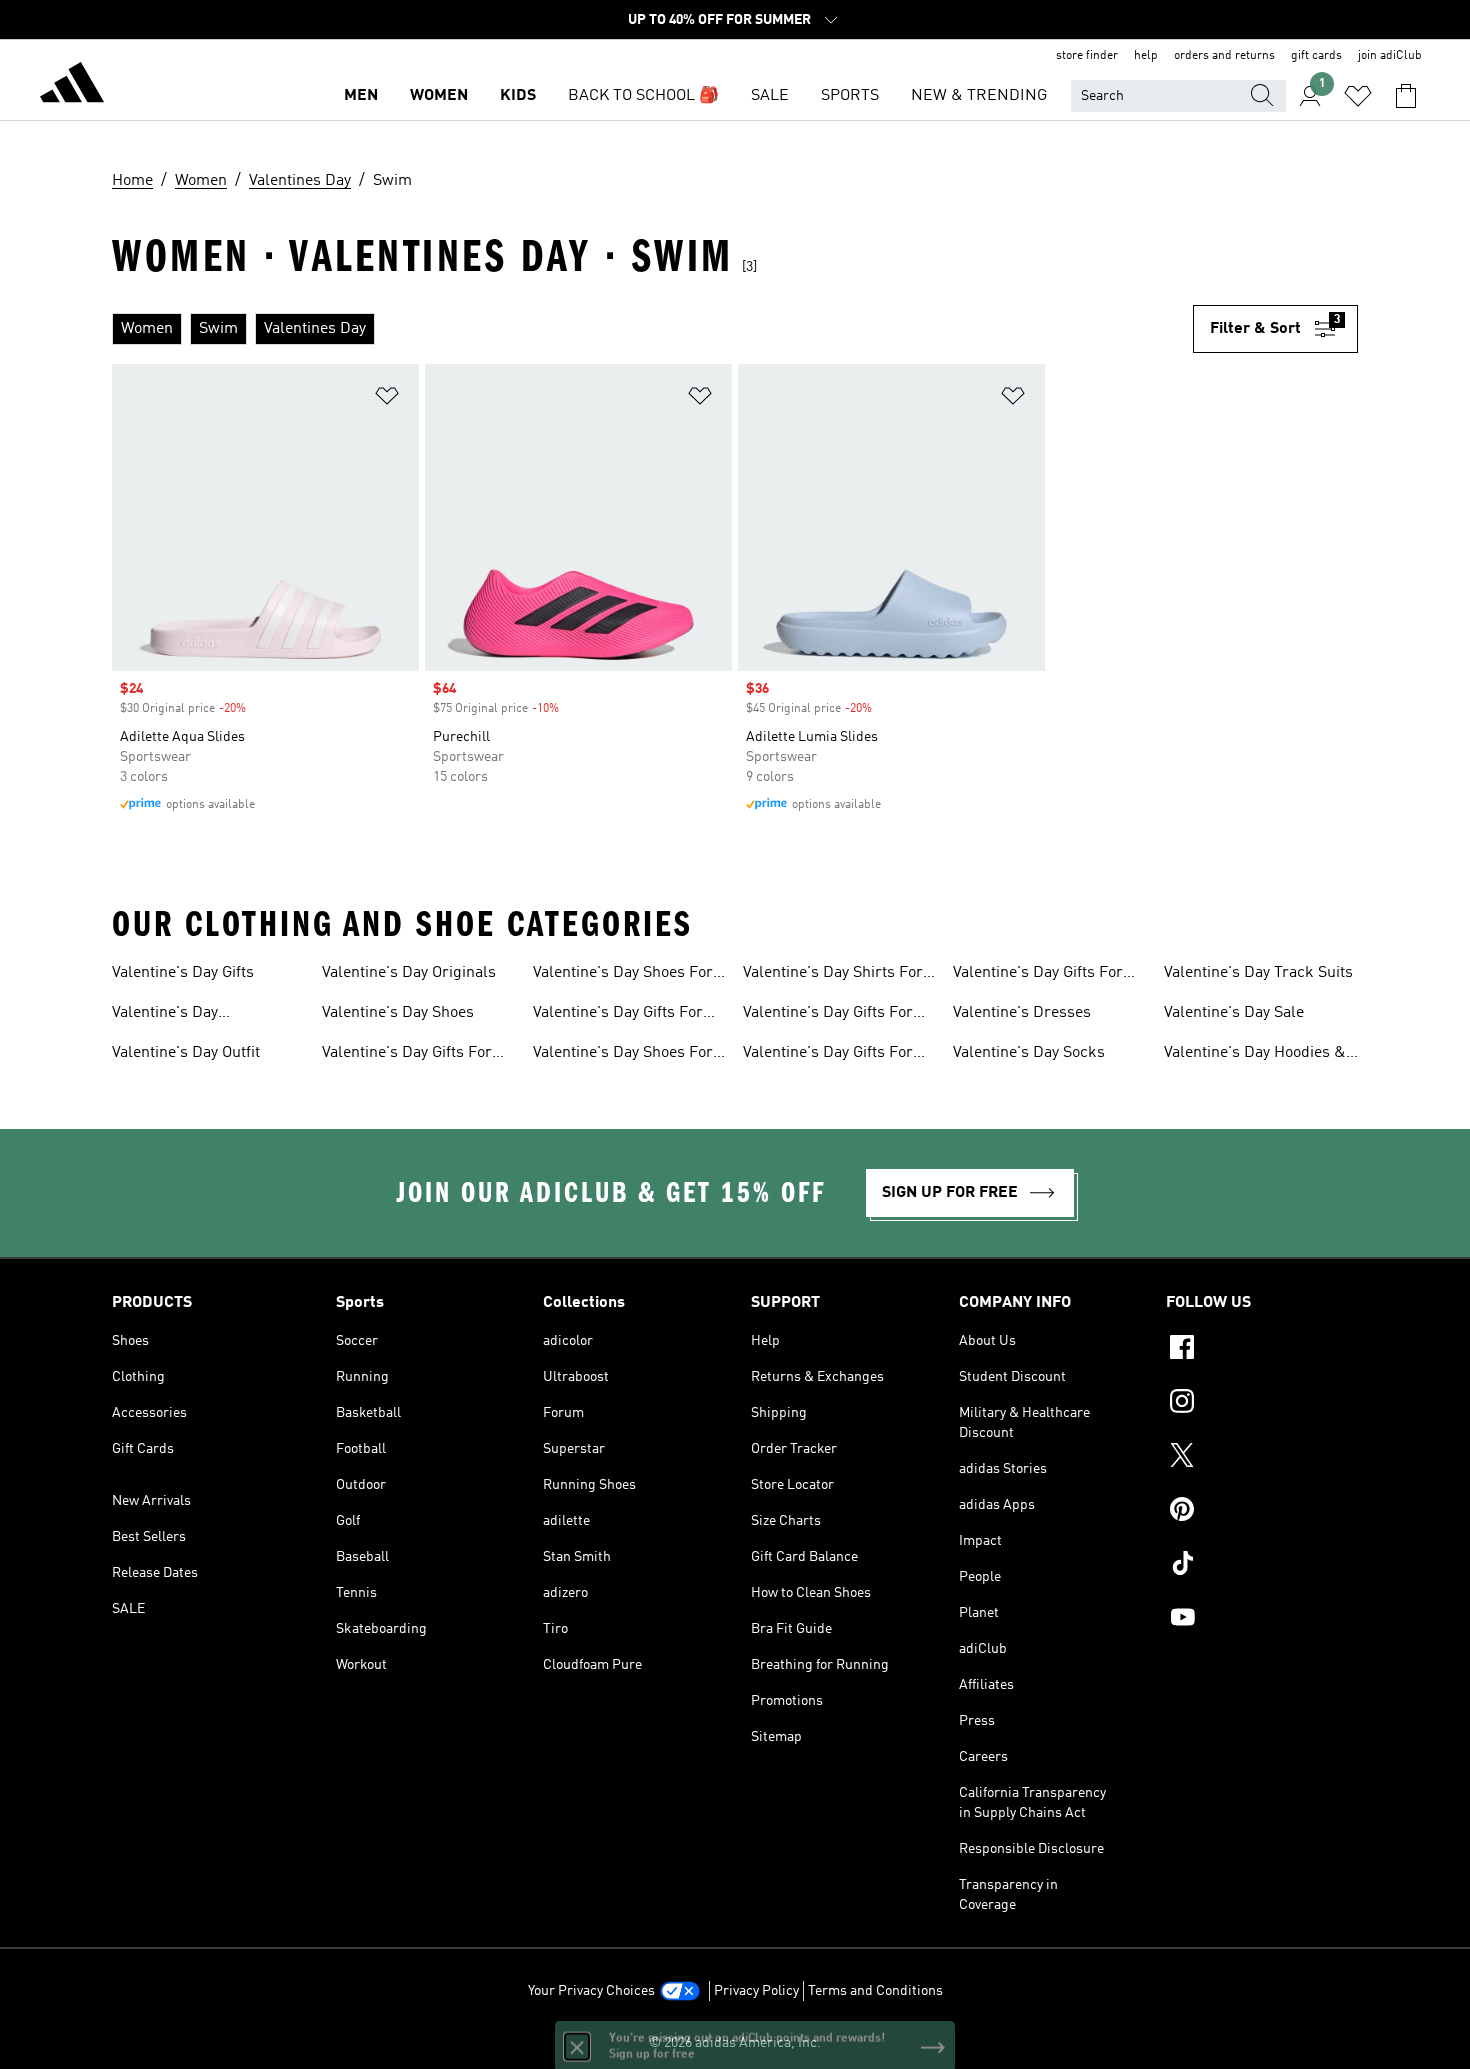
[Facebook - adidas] (1262, 1350)
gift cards (1316, 56)
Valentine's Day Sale (1234, 1013)
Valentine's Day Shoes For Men (623, 975)
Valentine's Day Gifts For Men (407, 1055)
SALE (770, 96)
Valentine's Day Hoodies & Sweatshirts (1255, 1055)
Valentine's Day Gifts (183, 973)
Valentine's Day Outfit (186, 1053)
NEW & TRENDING (979, 96)
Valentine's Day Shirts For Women (833, 975)
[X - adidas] (1262, 1458)
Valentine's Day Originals (409, 973)
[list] (652, 329)
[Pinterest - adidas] (1262, 1512)
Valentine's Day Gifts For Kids (828, 1015)
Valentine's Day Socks (1029, 1053)
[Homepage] (72, 86)
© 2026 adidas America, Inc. (735, 2043)
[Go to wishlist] (1358, 96)
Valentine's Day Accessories (165, 1015)
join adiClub (1390, 56)
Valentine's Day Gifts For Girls (828, 1055)
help (1146, 56)
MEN (361, 96)
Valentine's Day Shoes (398, 1013)
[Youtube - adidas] (1262, 1620)
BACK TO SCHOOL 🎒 (643, 96)
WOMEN (439, 96)
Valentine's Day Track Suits (1258, 973)
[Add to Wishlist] (387, 399)
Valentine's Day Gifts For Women (618, 1015)
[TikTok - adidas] (1262, 1566)
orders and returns (1224, 56)
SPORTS (850, 96)
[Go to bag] (1406, 96)
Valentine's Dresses (1022, 1013)
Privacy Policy (756, 1991)
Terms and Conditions (875, 1991)
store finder (1087, 56)
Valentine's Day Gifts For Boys (1038, 975)
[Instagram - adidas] (1262, 1404)
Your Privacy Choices (591, 1991)
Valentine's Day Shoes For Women (623, 1055)
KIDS (518, 96)
